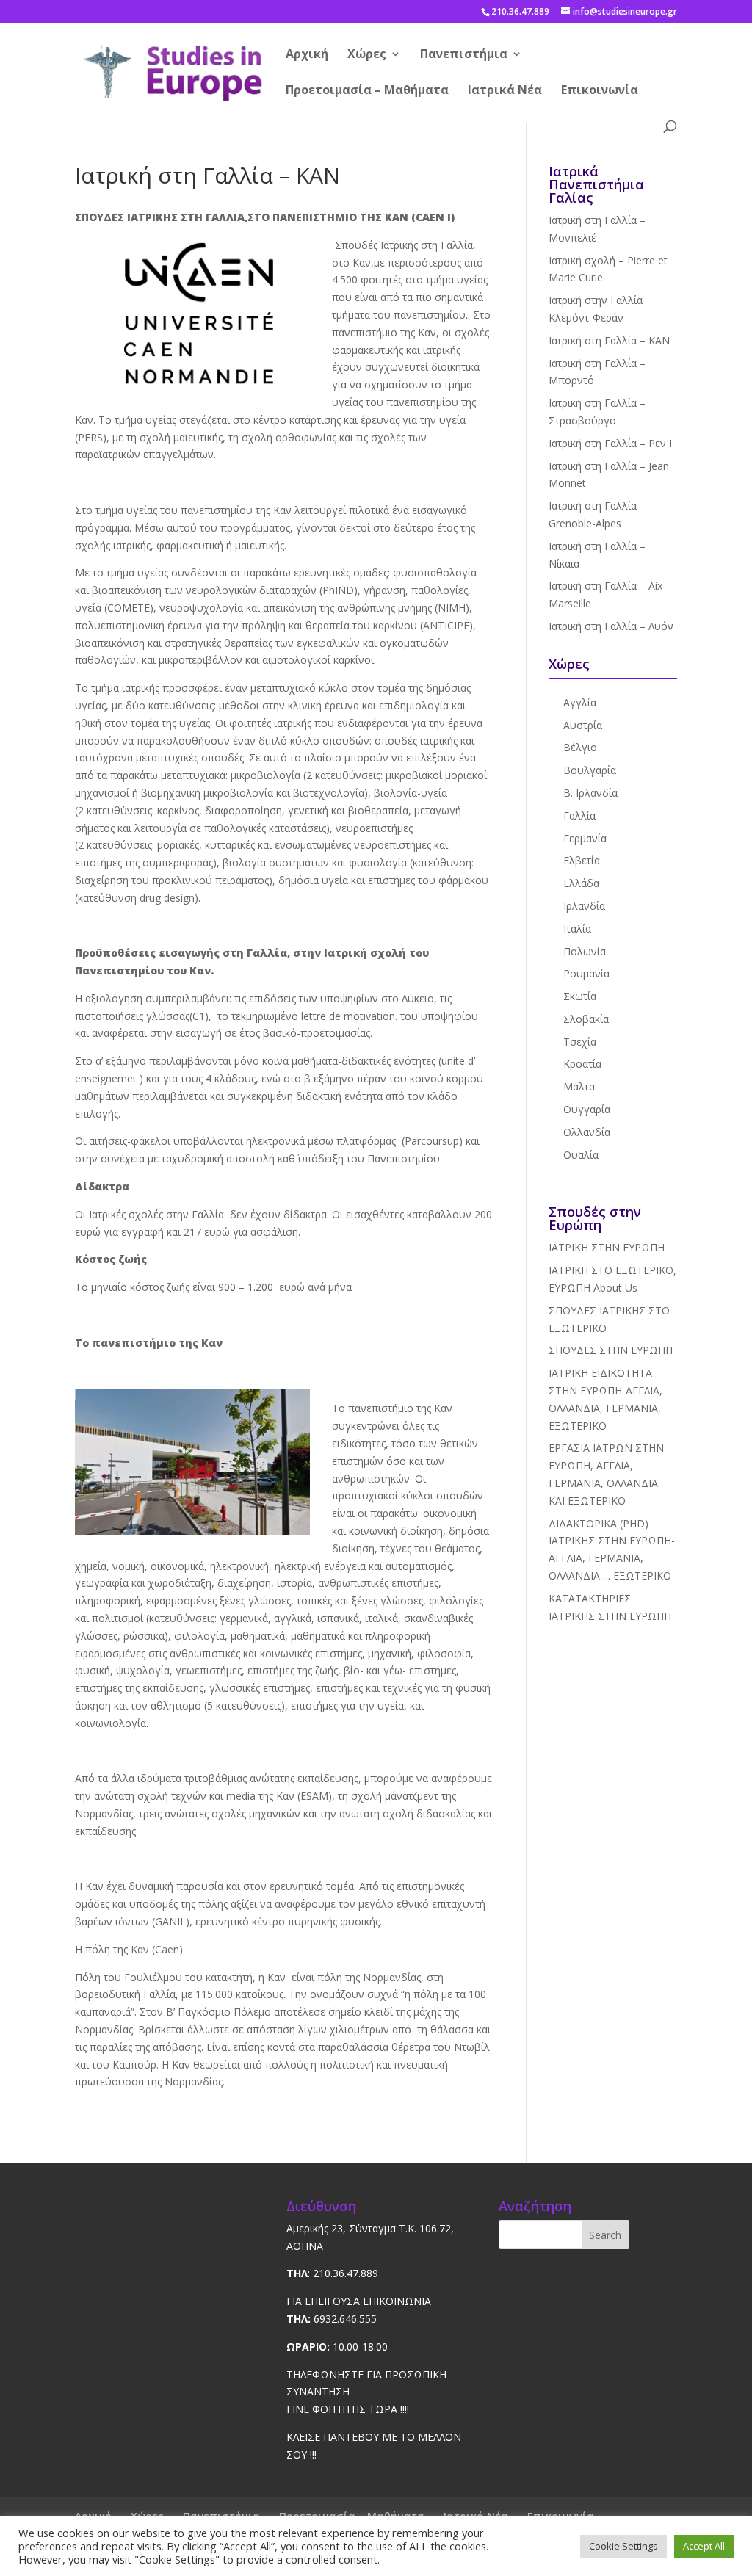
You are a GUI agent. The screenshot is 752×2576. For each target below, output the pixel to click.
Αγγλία (580, 702)
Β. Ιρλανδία (590, 793)
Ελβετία (582, 860)
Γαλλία (579, 815)
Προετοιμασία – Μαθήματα (367, 91)
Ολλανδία (587, 1132)
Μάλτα (579, 1086)
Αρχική (307, 55)
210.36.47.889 (520, 11)
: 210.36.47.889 (332, 2273)
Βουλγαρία (590, 770)
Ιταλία (577, 929)
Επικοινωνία (600, 91)
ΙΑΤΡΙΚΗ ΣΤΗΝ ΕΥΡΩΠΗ (607, 1247)
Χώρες (367, 55)
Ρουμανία (586, 973)
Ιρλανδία (584, 906)
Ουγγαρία (587, 1109)
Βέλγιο (580, 747)
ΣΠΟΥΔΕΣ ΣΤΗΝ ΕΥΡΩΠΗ (611, 1350)
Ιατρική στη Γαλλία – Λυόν (611, 626)
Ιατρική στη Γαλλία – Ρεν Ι (610, 443)
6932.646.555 (332, 2319)
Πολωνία (585, 951)
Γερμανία (585, 838)
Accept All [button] (704, 2546)
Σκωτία (580, 996)
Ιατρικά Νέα (505, 91)
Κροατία (582, 1064)
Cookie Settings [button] (623, 2546)
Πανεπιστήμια (464, 55)
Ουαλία (581, 1155)
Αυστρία (583, 725)
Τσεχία (580, 1042)
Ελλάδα (581, 883)
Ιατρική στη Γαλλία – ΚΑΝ (609, 340)
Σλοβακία (586, 1019)
